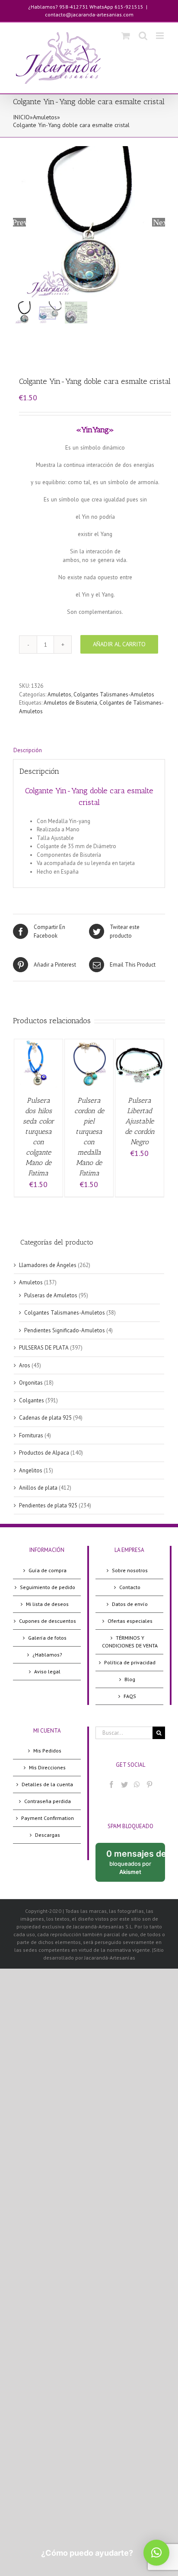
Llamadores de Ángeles (48, 1265)
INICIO (21, 117)
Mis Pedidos (47, 1751)
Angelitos (31, 1470)
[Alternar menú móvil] (161, 36)
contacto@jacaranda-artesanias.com (89, 14)
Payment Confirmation (48, 1818)
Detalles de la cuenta (47, 1784)
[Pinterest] (149, 1784)
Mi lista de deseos (47, 1604)
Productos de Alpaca (44, 1453)
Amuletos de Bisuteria (70, 703)
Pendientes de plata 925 (48, 1505)
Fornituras (31, 1435)
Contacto (130, 1587)
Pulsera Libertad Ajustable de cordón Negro (140, 1121)
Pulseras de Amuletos (51, 1295)
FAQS (130, 1696)
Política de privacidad (130, 1662)
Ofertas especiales (130, 1621)
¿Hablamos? (47, 1655)
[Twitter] (124, 1784)
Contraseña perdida (48, 1801)
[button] (156, 2553)
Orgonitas (31, 1383)
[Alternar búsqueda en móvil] (143, 36)
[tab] (89, 750)
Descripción (28, 750)
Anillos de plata (38, 1488)
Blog (130, 1679)
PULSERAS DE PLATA (44, 1348)
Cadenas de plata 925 (45, 1418)
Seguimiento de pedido (48, 1587)
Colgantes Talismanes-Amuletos (114, 694)
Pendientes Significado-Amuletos (65, 1330)
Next (159, 222)
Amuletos (45, 117)
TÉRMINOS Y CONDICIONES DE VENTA (130, 1642)
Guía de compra (48, 1570)
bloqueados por (136, 1865)
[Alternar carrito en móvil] (126, 36)
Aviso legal (47, 1671)
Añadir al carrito (119, 644)
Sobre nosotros (130, 1570)
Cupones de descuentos (48, 1621)
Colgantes (32, 1400)
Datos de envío (130, 1604)
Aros (25, 1365)
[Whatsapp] (137, 1784)
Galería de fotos (47, 1638)
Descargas (48, 1835)
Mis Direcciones (47, 1767)
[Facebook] (111, 1784)
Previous (19, 222)
